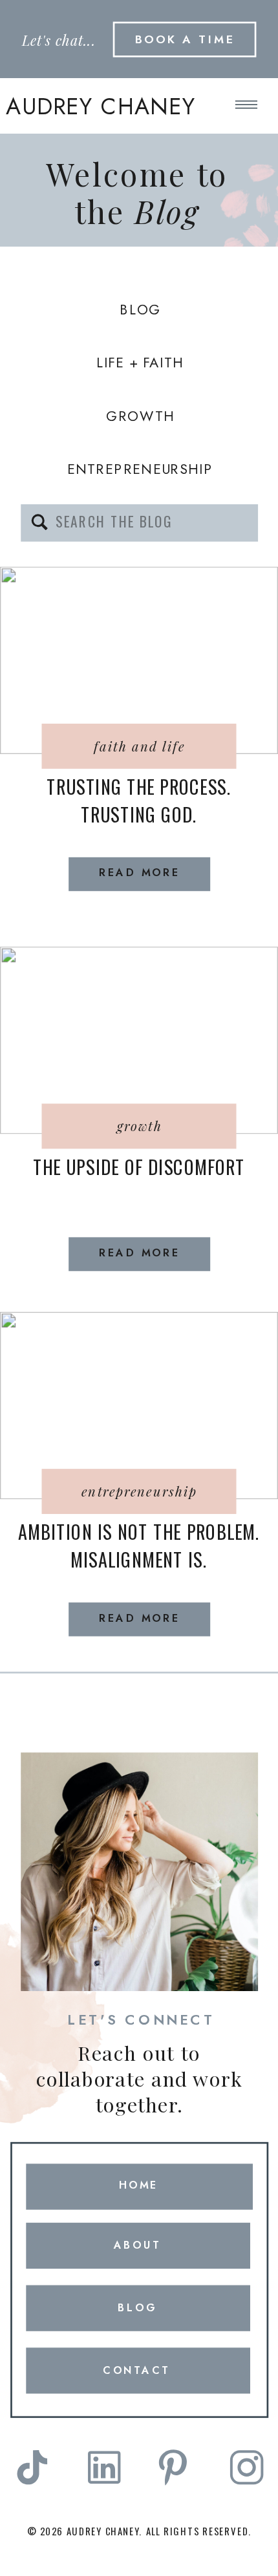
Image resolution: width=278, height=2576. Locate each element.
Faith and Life (139, 746)
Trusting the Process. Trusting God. (139, 800)
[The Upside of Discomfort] (139, 1040)
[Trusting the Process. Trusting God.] (139, 660)
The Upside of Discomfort (139, 1167)
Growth (140, 1126)
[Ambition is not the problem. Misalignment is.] (139, 1406)
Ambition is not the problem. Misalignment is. (139, 1546)
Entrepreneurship (139, 1491)
